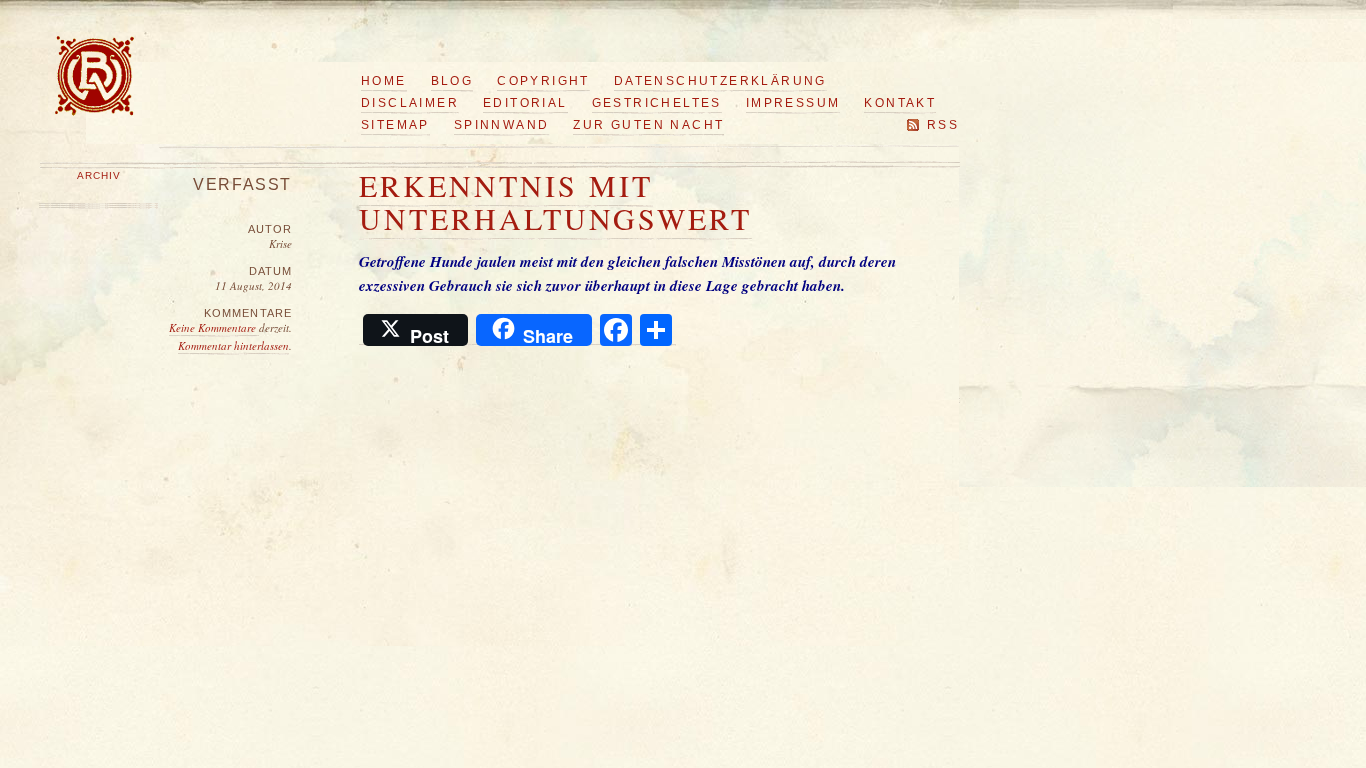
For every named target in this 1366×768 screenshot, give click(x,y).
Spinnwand (502, 125)
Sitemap (395, 125)
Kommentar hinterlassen (233, 345)
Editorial (525, 103)
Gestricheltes (657, 103)
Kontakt (900, 103)
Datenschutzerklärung (720, 81)
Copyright (543, 81)
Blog (452, 81)
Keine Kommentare (214, 327)
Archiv (99, 175)
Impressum (793, 103)
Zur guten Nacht (648, 125)
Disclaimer (410, 103)
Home (384, 81)
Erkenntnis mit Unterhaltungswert (555, 201)
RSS (943, 125)
